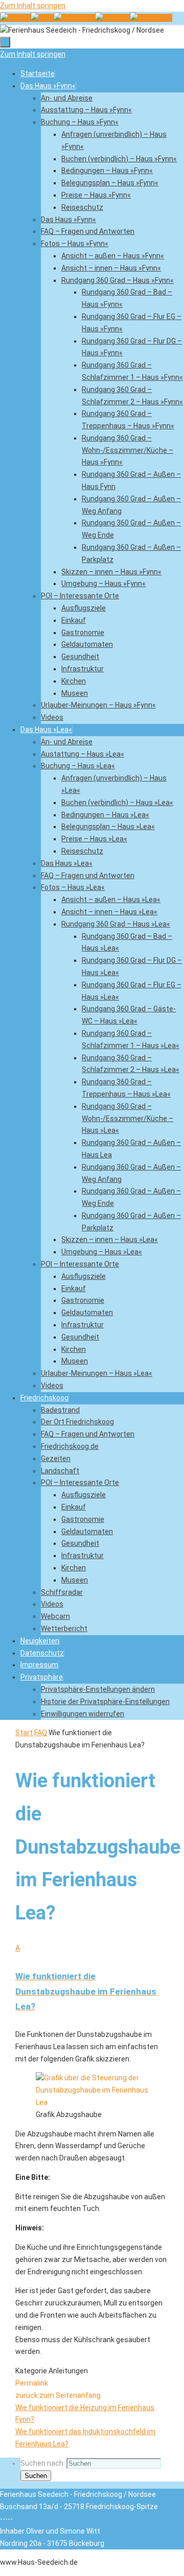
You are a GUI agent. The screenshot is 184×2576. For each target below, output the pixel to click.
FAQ (41, 1733)
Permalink (32, 2383)
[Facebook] (74, 18)
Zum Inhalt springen (33, 6)
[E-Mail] (42, 18)
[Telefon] (15, 18)
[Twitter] (112, 18)
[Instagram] (151, 18)
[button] (42, 1677)
